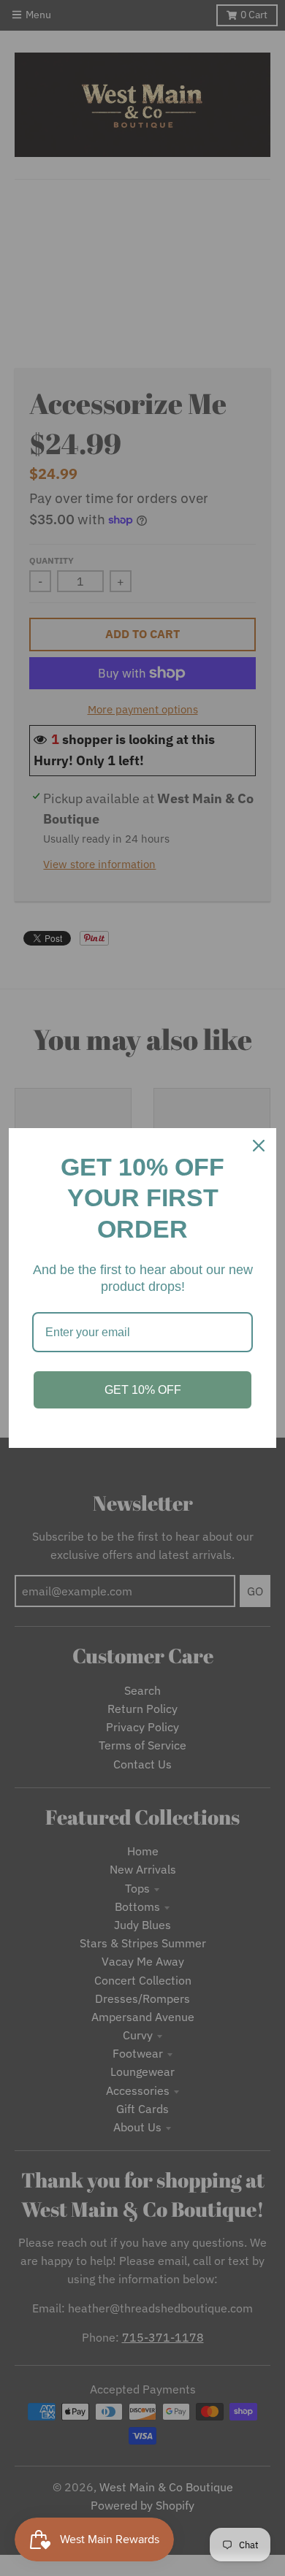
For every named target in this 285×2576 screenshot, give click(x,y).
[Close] (259, 1146)
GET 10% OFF (143, 1390)
